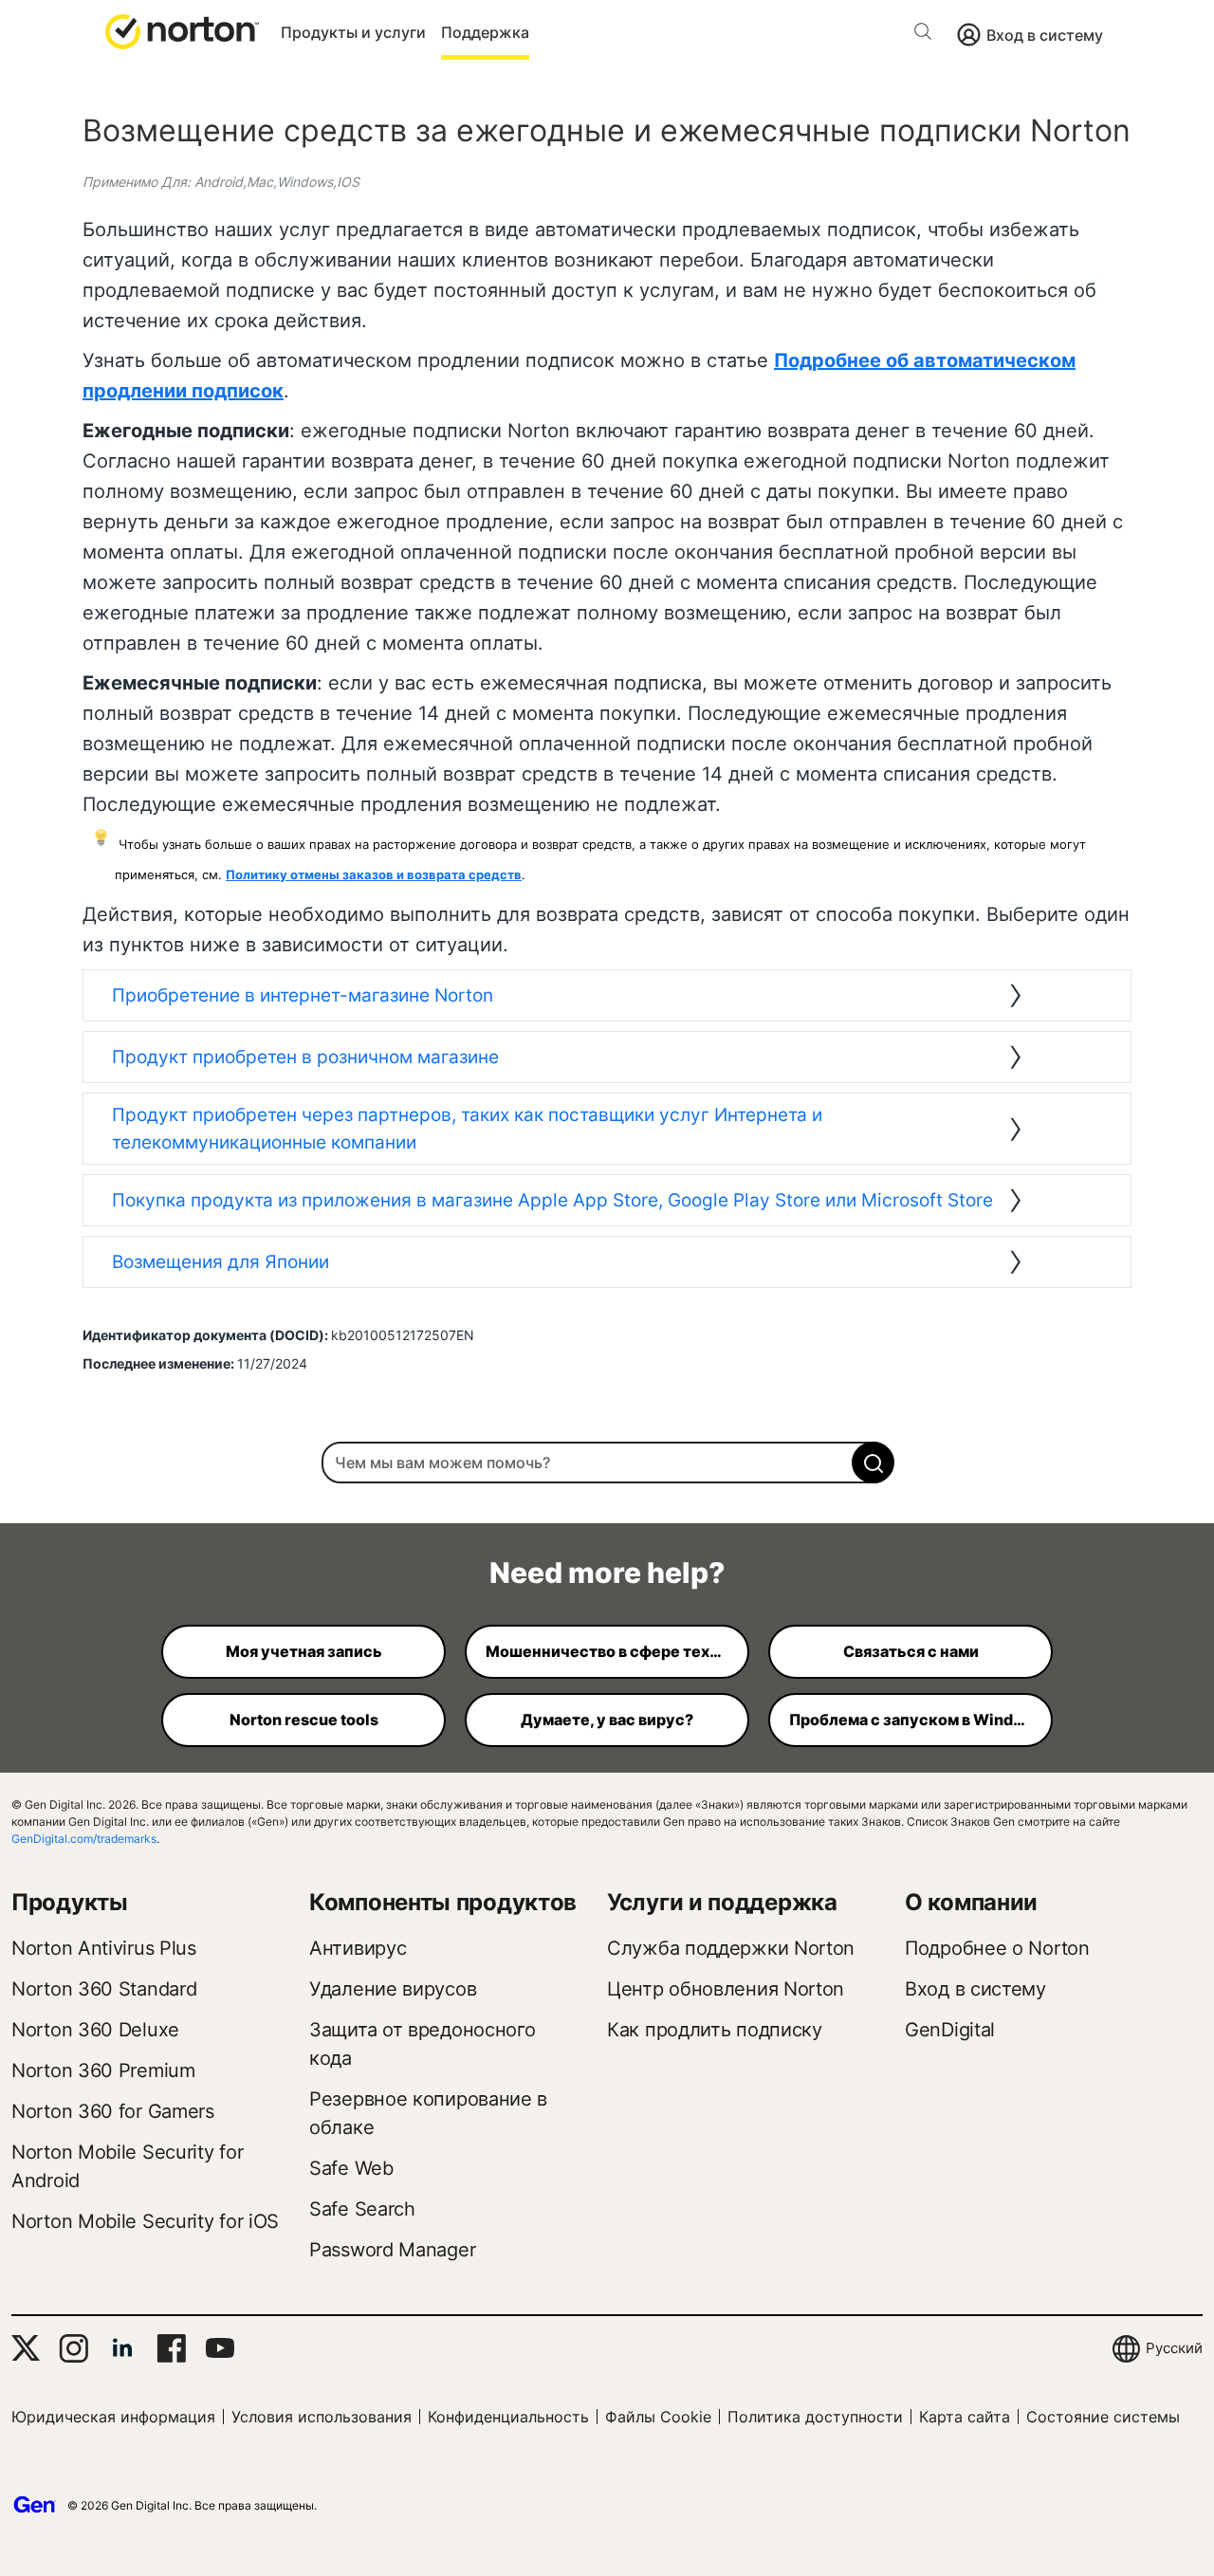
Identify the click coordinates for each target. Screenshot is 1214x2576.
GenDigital (950, 2030)
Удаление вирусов (393, 1989)
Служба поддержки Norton (731, 1948)
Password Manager (392, 2250)
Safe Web (351, 2168)
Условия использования (322, 2417)
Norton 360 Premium (103, 2070)
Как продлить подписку (715, 2030)
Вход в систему (1045, 35)
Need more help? (607, 1573)
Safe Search (362, 2209)
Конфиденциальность (508, 2417)
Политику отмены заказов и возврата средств (374, 874)
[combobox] (607, 1463)
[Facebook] (171, 2348)
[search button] (928, 35)
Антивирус (358, 1948)
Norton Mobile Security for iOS (145, 2221)
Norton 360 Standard (104, 1989)
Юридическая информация (113, 2417)
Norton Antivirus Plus (104, 1948)
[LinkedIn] (122, 2348)
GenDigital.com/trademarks (84, 1839)
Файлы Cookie (658, 2417)
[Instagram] (74, 2348)
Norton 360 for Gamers (113, 2111)
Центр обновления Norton (726, 1989)
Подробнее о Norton (997, 1948)
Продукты (70, 1902)
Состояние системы (1103, 2417)
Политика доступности (815, 2417)
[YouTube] (220, 2348)
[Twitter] (26, 2348)
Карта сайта (965, 2417)
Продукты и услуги (353, 32)
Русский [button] (1174, 2348)
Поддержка (485, 32)
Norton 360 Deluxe (95, 2030)
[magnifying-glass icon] (873, 1463)
